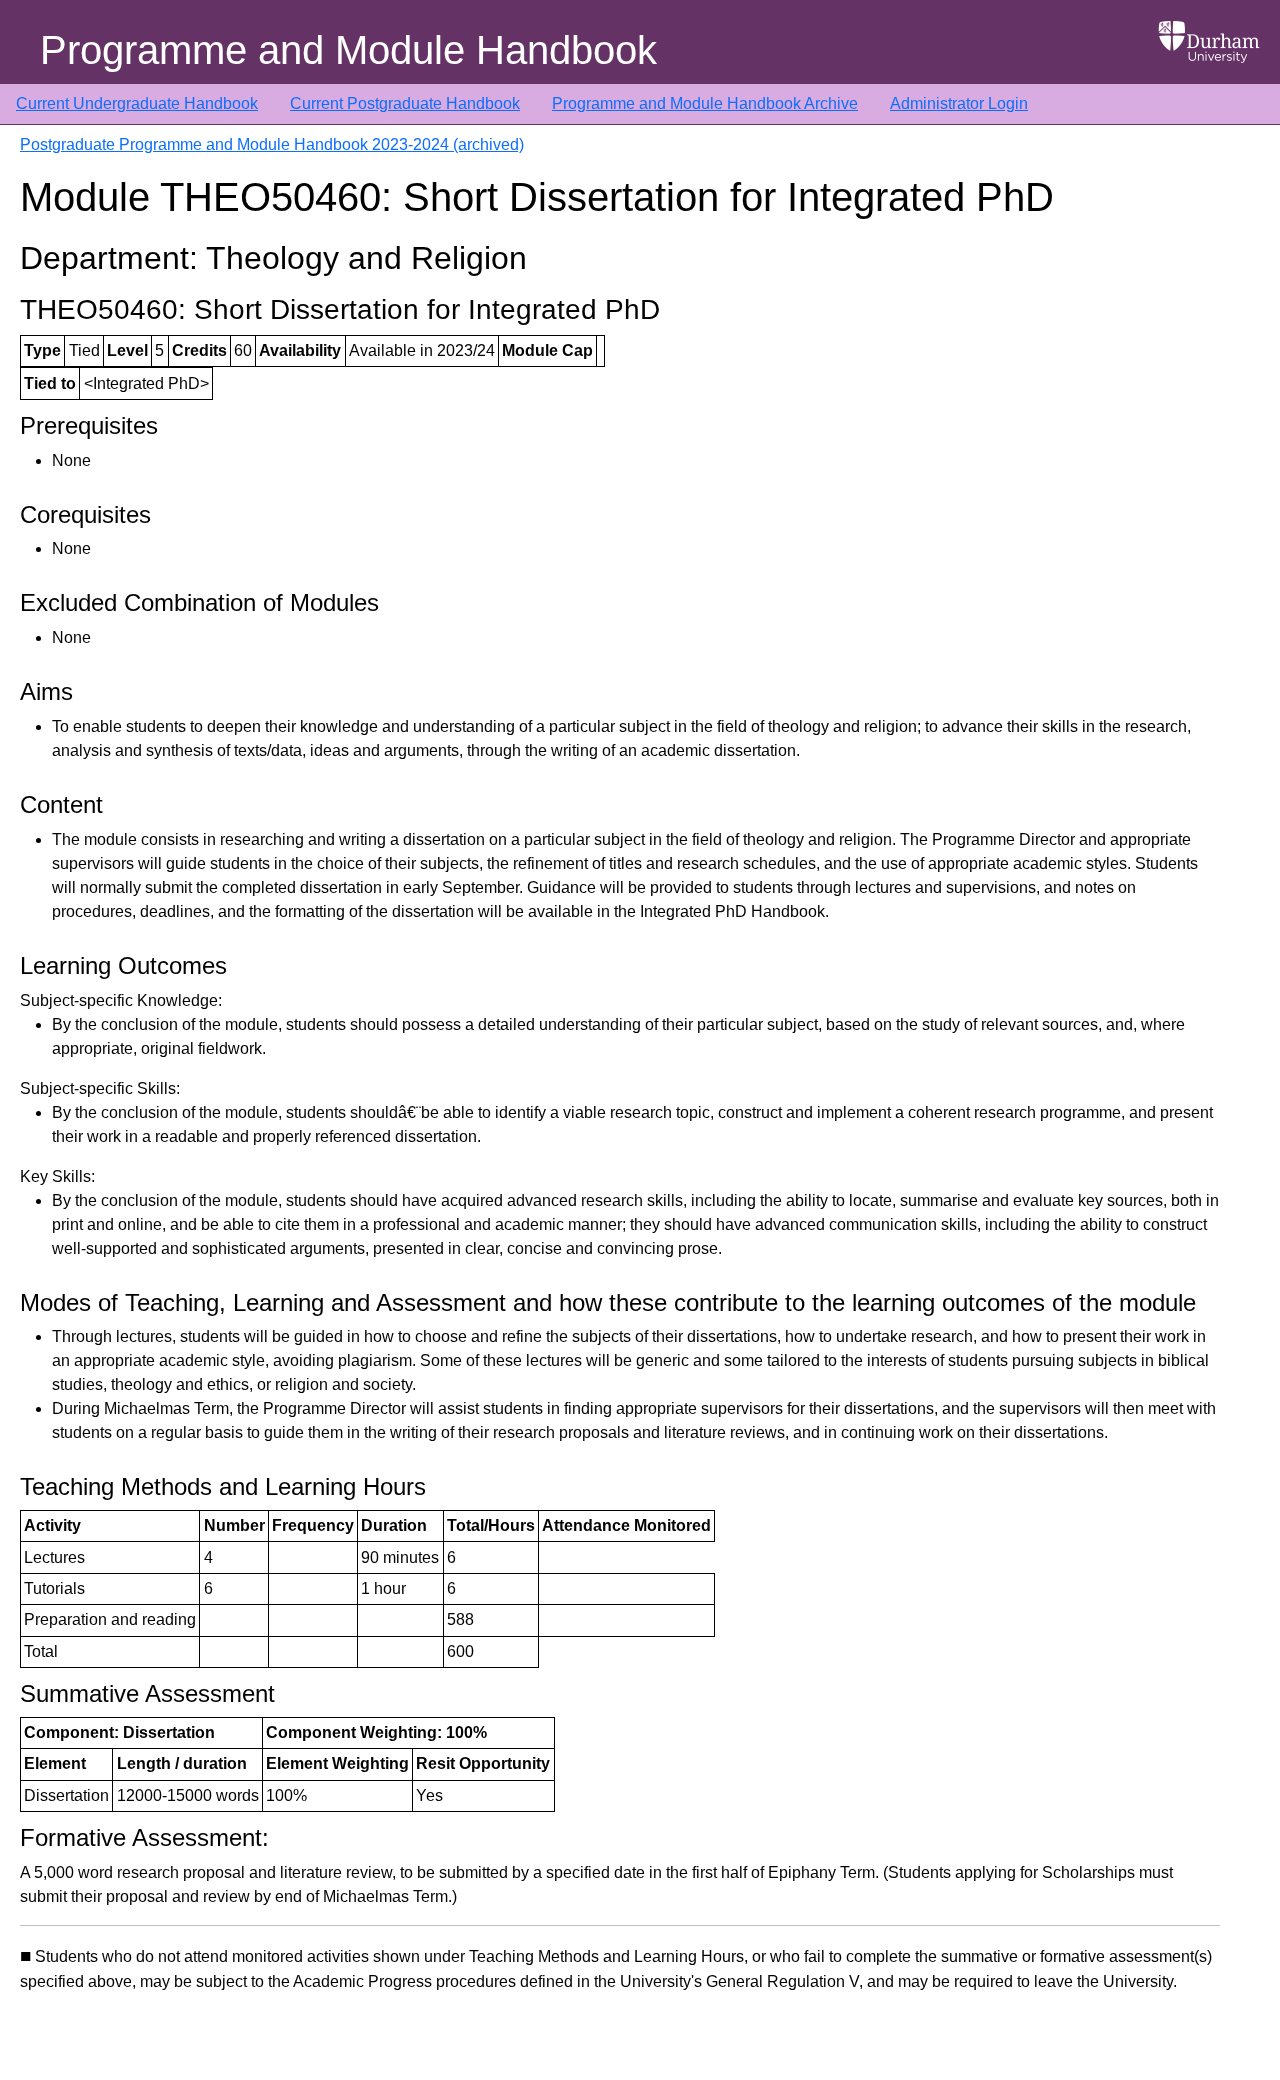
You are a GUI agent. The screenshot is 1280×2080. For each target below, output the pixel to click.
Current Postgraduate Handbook (405, 103)
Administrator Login (959, 103)
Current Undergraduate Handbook (137, 103)
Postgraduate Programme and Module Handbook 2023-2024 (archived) (272, 144)
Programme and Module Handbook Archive (705, 103)
